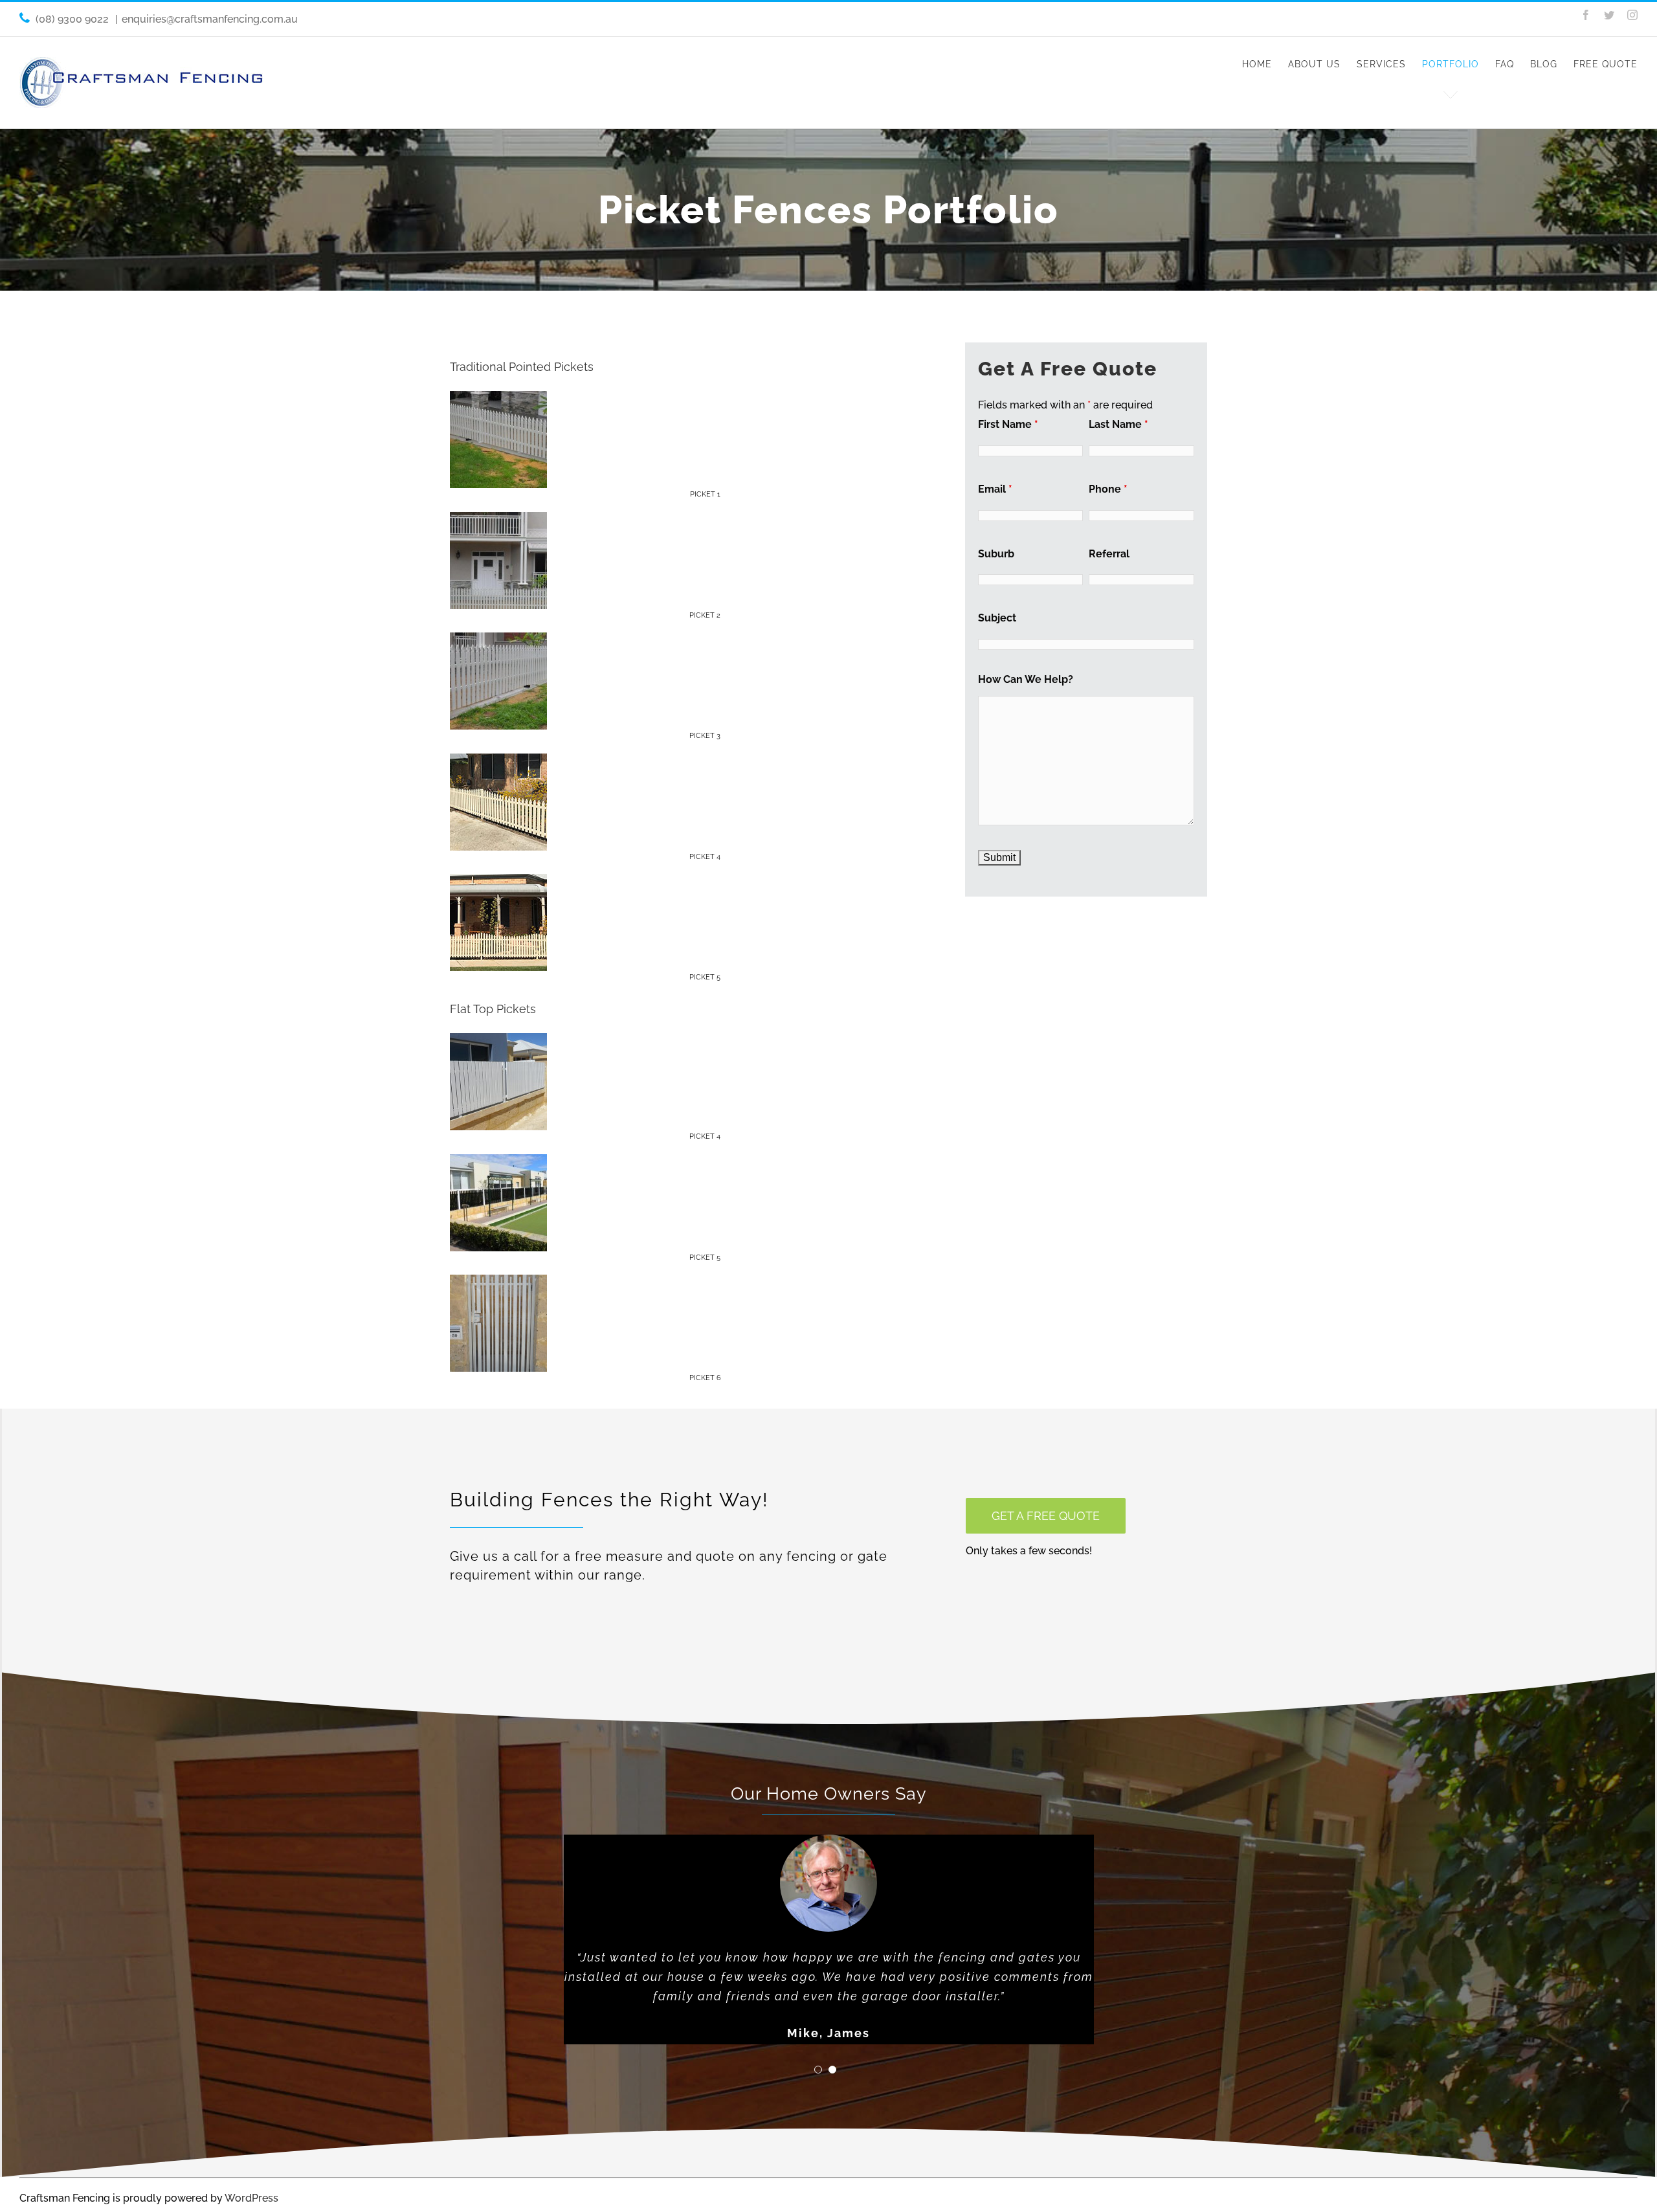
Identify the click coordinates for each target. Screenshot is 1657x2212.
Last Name (1118, 424)
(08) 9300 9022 (73, 19)
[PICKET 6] (498, 1284)
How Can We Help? (1026, 679)
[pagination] (818, 2070)
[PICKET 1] (498, 400)
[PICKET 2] (498, 521)
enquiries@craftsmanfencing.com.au (210, 19)
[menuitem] (1265, 64)
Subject (997, 618)
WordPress (251, 2198)
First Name (1008, 424)
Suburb (996, 554)
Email (995, 489)
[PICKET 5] (498, 883)
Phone (1108, 489)
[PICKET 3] (498, 642)
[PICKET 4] (498, 763)
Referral (1109, 554)
